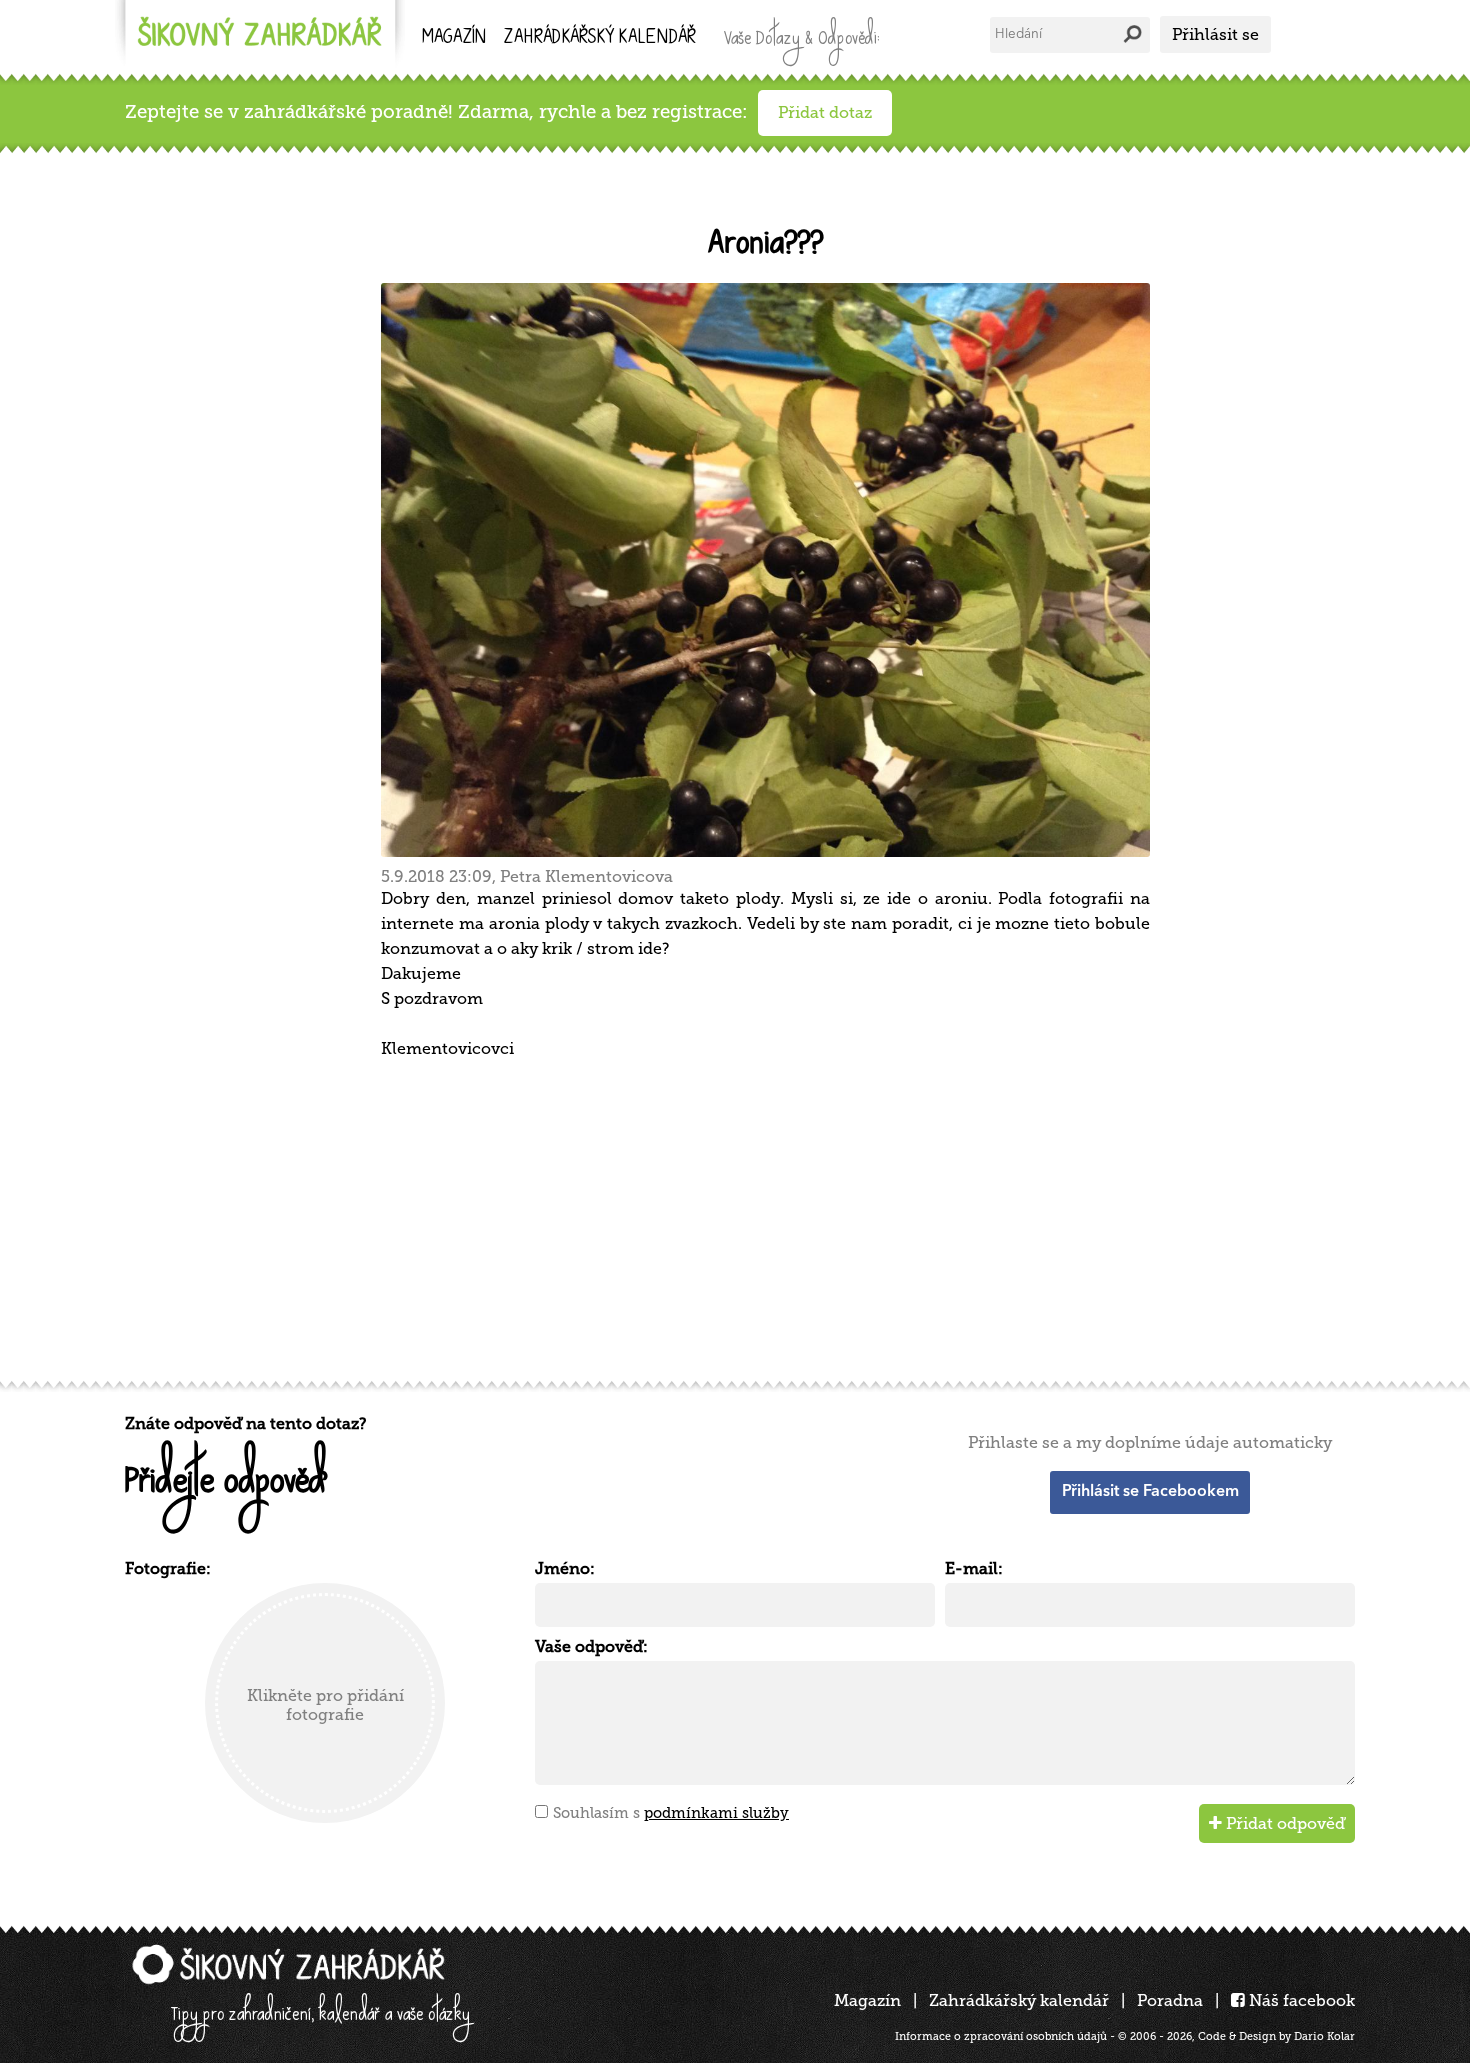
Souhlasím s (671, 1813)
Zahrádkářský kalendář (1019, 2000)
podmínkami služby (716, 1813)
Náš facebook (1300, 2000)
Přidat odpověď (1283, 1823)
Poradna (1170, 2000)
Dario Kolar (1324, 2036)
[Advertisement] (725, 1217)
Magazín (454, 38)
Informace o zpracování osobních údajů (1001, 2036)
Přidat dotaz (825, 112)
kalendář (600, 38)
